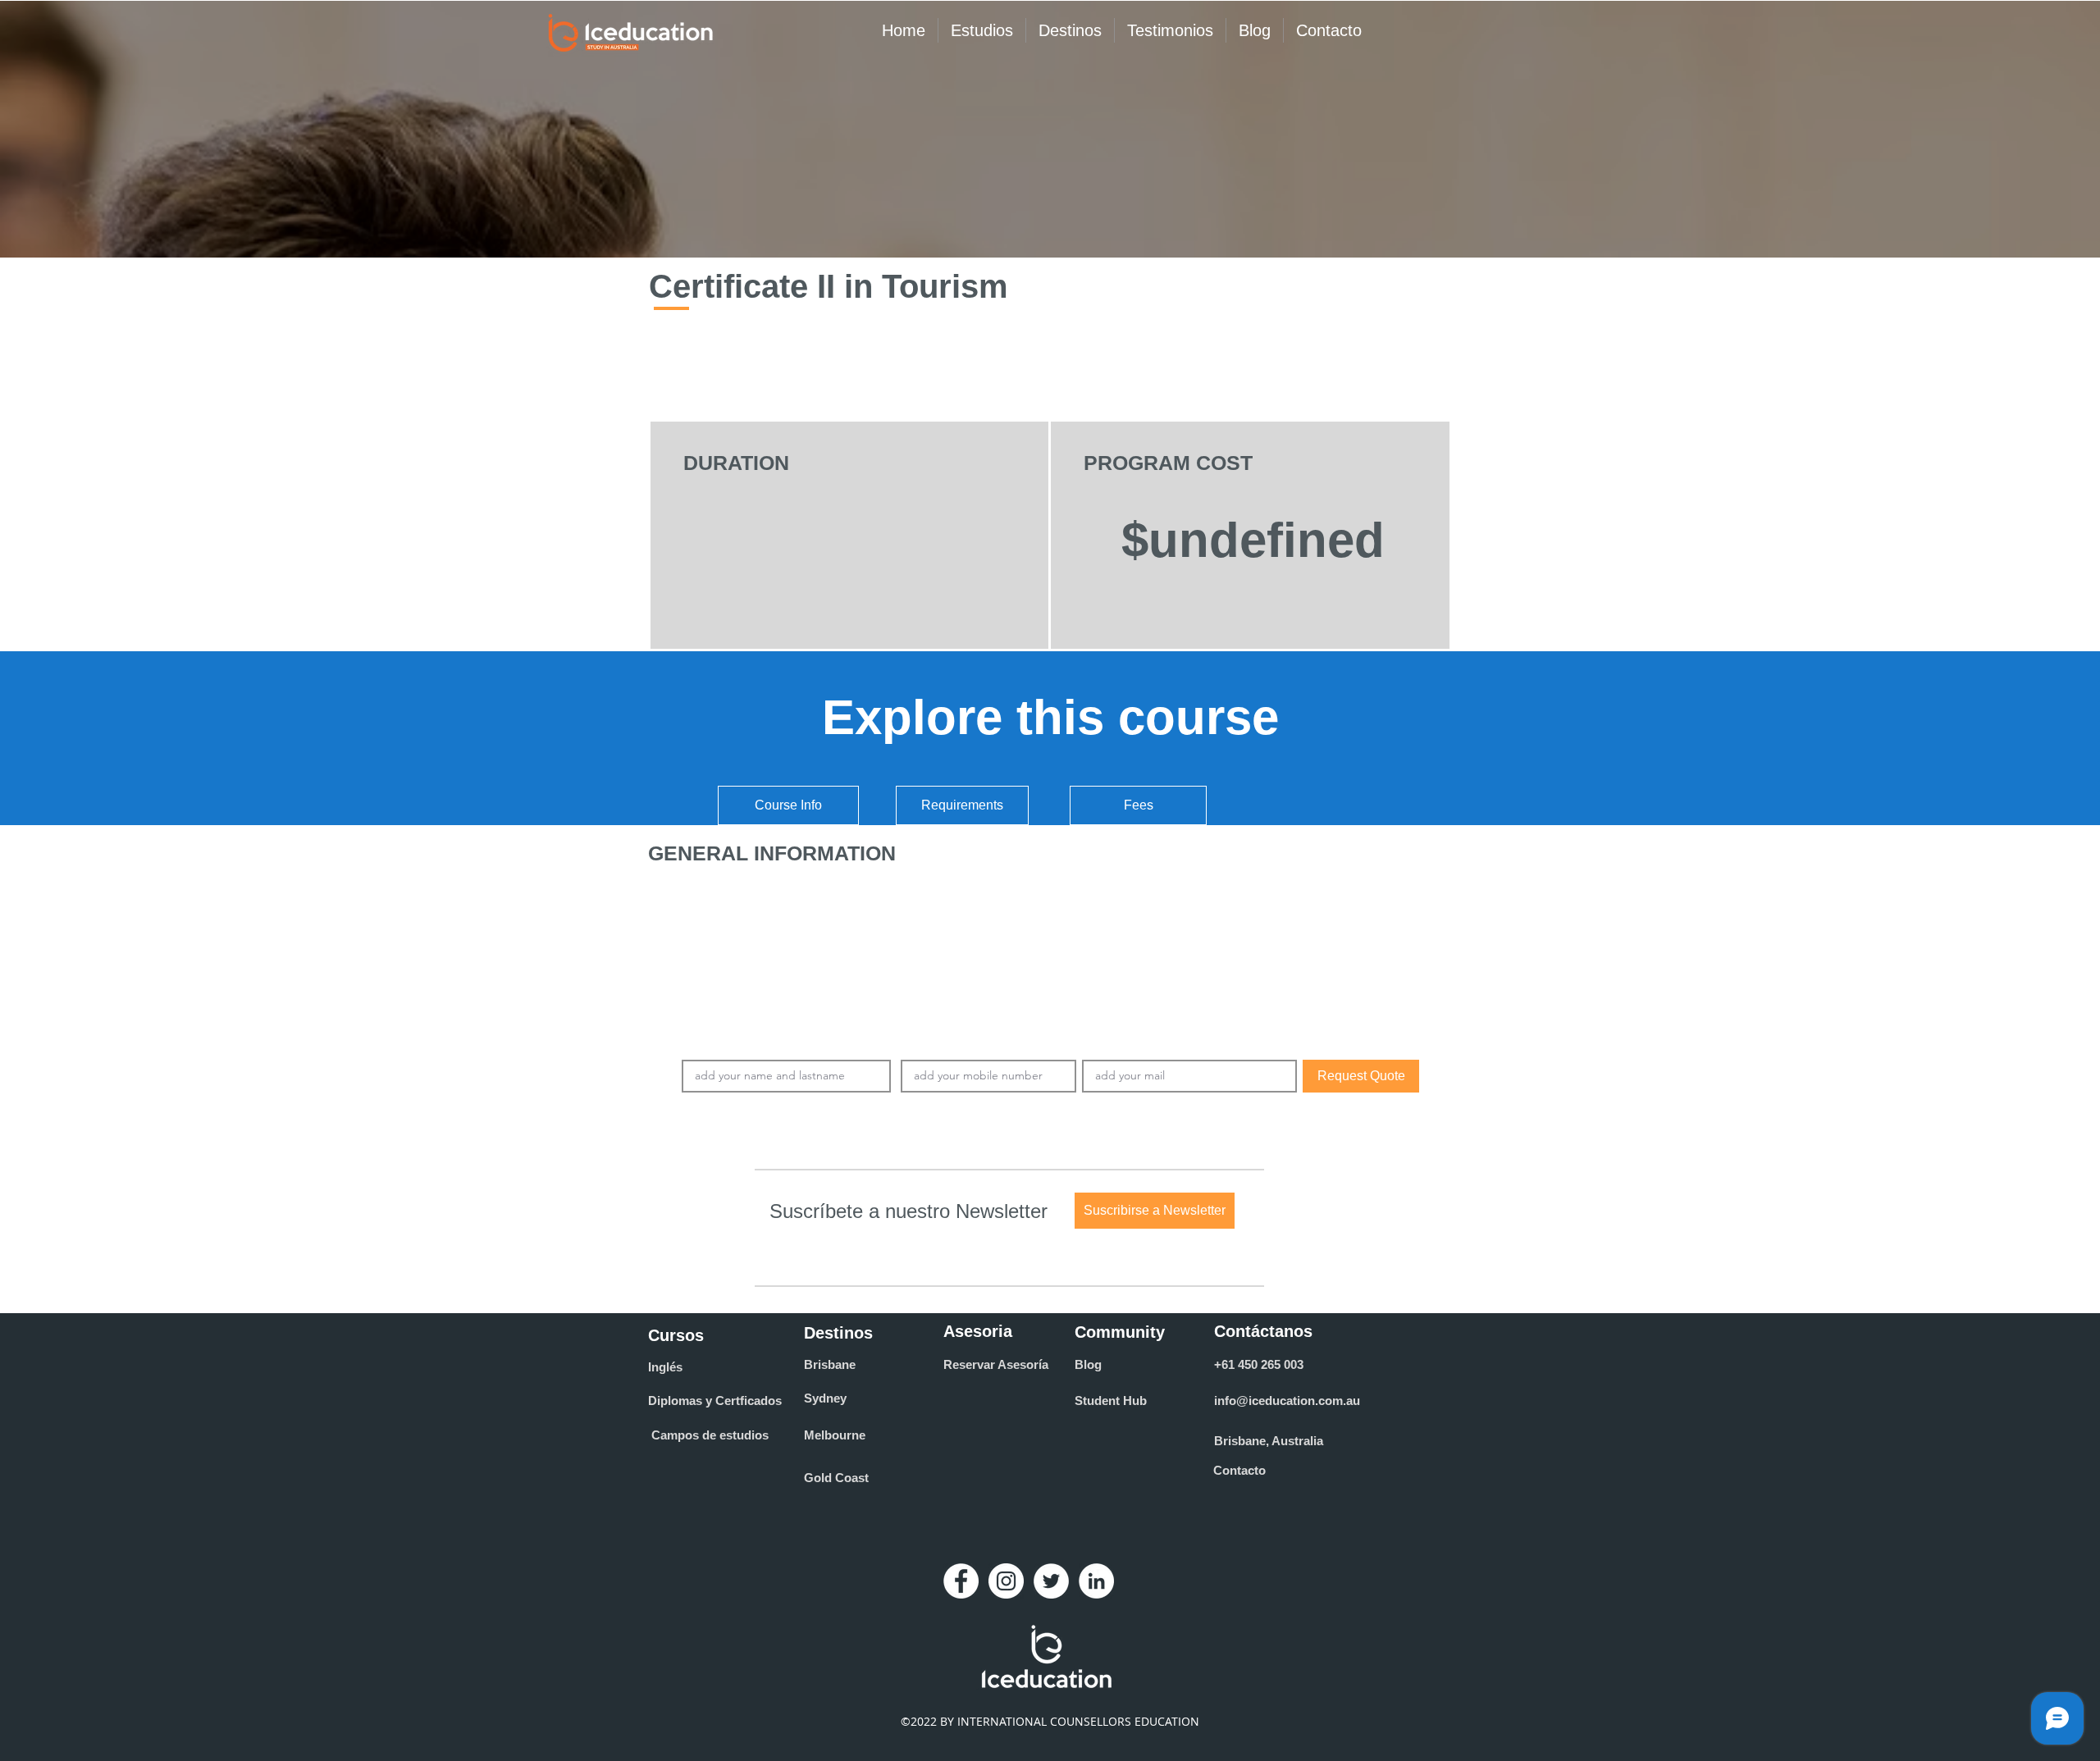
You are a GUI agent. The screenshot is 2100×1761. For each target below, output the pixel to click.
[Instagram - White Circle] (1006, 1581)
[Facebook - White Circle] (961, 1581)
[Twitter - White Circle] (1051, 1581)
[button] (1155, 1211)
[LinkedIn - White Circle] (1096, 1581)
